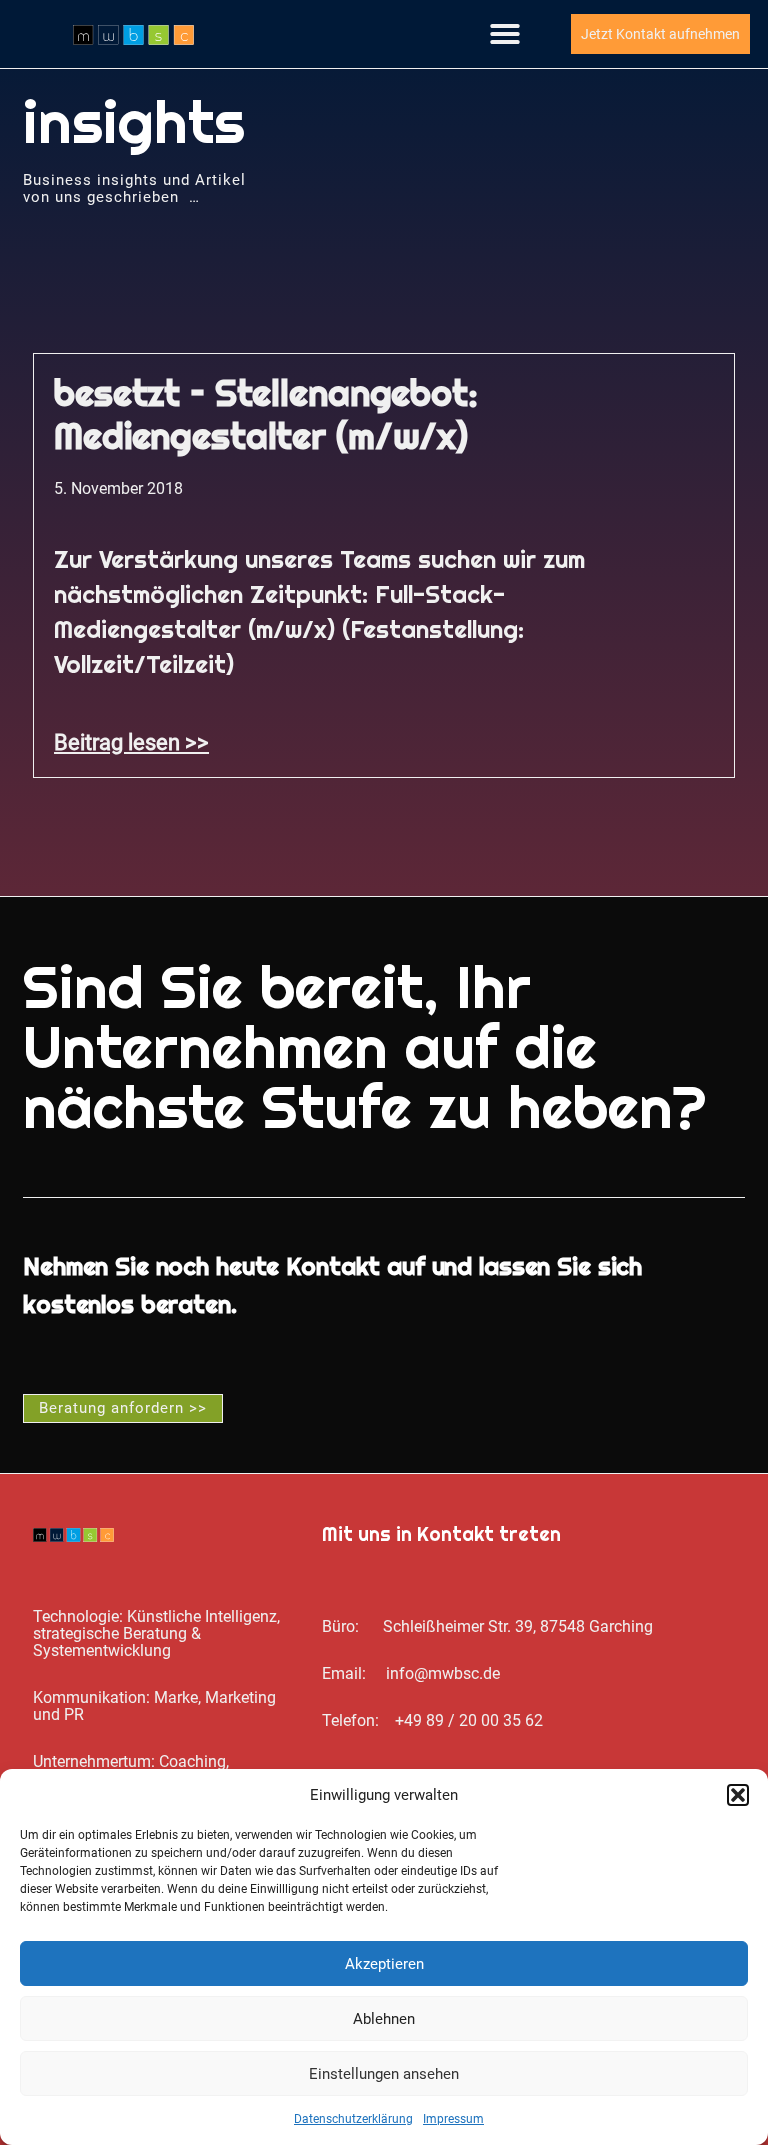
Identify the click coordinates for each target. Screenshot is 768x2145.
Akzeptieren (384, 1964)
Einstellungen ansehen (384, 2074)
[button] (738, 1795)
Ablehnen (384, 2019)
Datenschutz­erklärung (353, 2119)
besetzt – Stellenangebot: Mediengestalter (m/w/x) (266, 414)
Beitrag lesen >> (131, 742)
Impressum (453, 2119)
